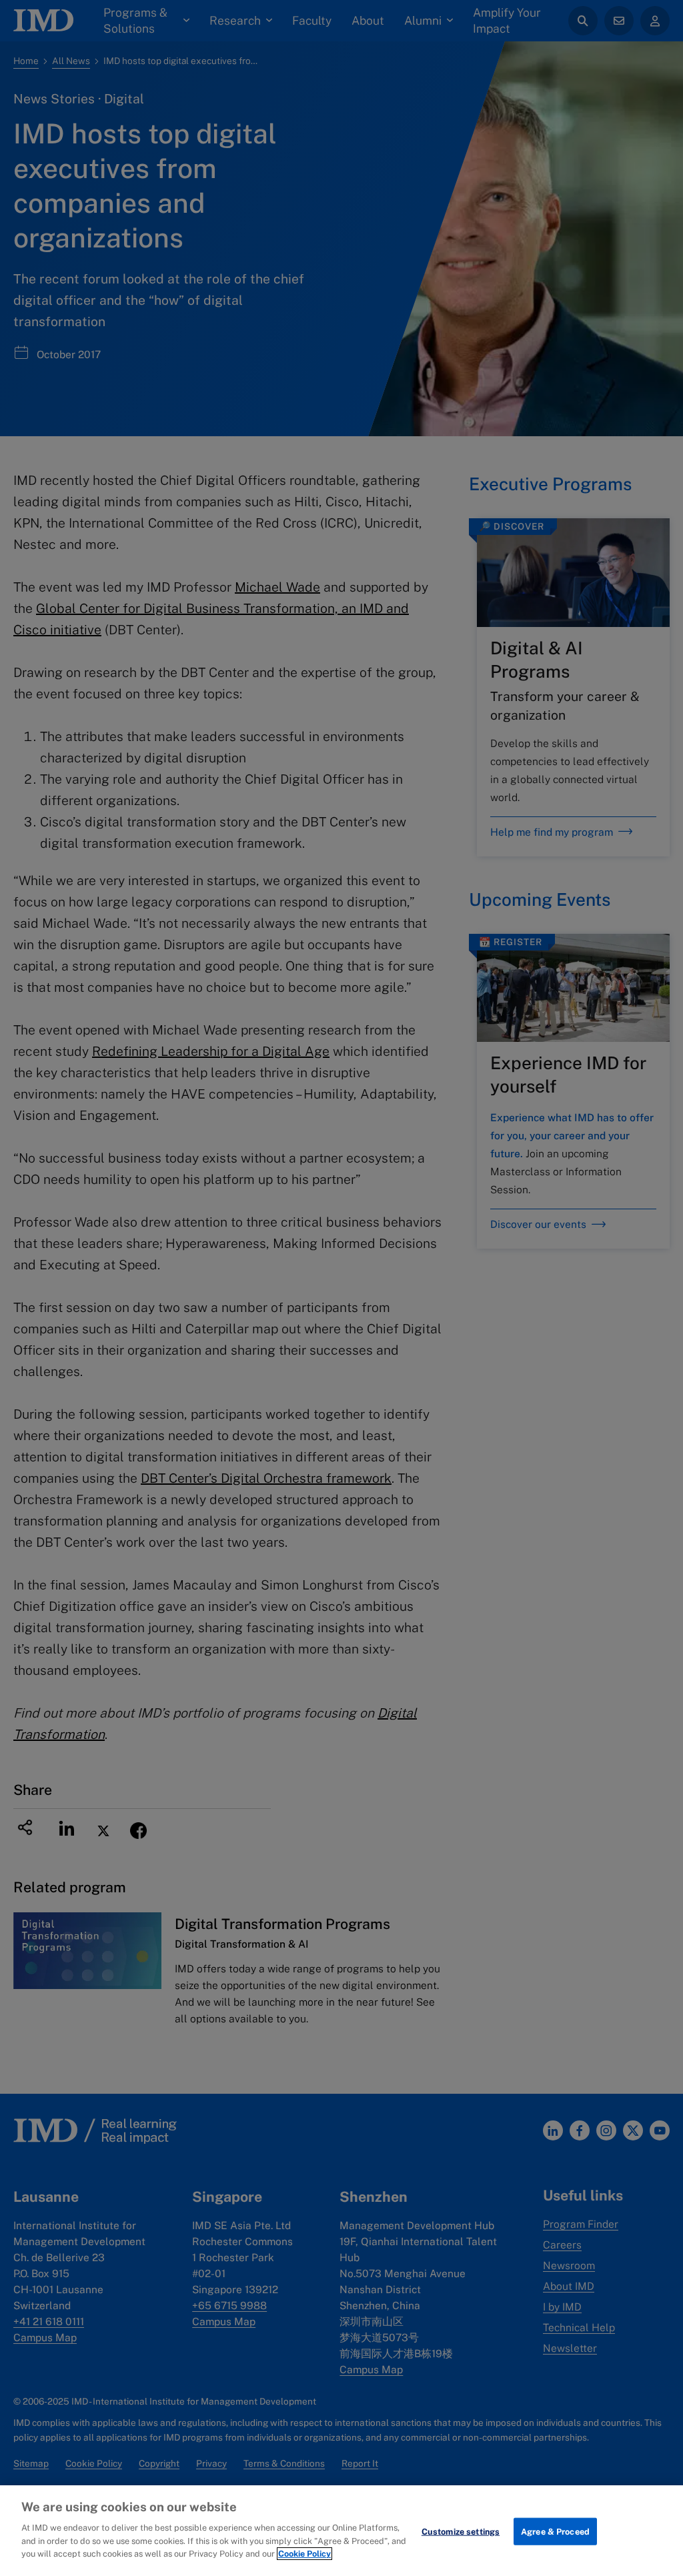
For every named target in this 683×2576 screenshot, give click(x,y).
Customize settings (461, 2531)
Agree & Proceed (555, 2531)
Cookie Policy (304, 2554)
